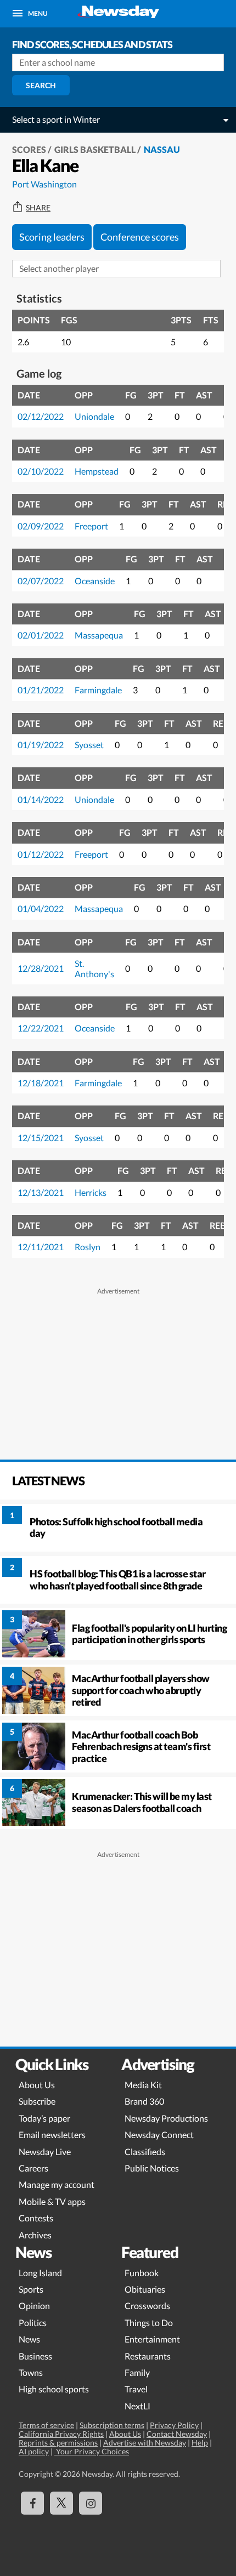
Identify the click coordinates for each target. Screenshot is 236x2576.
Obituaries (145, 2289)
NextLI (137, 2406)
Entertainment (152, 2339)
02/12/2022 (41, 416)
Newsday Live (45, 2152)
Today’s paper (44, 2118)
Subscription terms (112, 2425)
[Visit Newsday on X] (61, 2503)
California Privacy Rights (61, 2434)
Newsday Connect (159, 2135)
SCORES (29, 149)
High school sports (54, 2389)
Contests (36, 2218)
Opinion (34, 2306)
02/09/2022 (41, 526)
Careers (33, 2168)
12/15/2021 (41, 1138)
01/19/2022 (41, 745)
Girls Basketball (95, 149)
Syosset (89, 745)
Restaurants (148, 2356)
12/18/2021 (41, 1083)
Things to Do (149, 2323)
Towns (31, 2372)
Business (35, 2356)
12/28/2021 (41, 968)
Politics (33, 2323)
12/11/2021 (41, 1247)
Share (38, 208)
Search (41, 85)
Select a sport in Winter (56, 119)
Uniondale (94, 416)
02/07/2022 (41, 581)
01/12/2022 (41, 854)
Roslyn (88, 1247)
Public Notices (152, 2168)
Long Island (40, 2273)
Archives (35, 2235)
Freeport (91, 526)
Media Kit (143, 2085)
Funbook (142, 2273)
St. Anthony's (94, 968)
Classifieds (145, 2152)
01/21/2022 (41, 690)
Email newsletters (52, 2135)
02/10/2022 (41, 471)
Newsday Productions (166, 2118)
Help (200, 2443)
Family (137, 2372)
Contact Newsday (177, 2434)
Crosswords (147, 2306)
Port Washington (44, 184)
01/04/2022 (41, 908)
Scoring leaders (52, 237)
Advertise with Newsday (145, 2443)
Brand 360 (144, 2101)
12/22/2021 (41, 1028)
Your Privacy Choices (92, 2451)
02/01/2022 (41, 635)
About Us (37, 2085)
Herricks (91, 1192)
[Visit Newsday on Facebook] (32, 2503)
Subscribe (37, 2101)
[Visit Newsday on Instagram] (91, 2503)
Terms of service (46, 2425)
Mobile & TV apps (52, 2201)
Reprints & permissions (58, 2443)
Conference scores (140, 237)
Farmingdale (98, 690)
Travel (136, 2389)
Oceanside (95, 581)
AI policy (34, 2451)
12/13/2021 (41, 1192)
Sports (31, 2289)
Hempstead (97, 471)
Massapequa (99, 635)
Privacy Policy (174, 2425)
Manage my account (57, 2184)
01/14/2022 (41, 799)
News (29, 2339)
